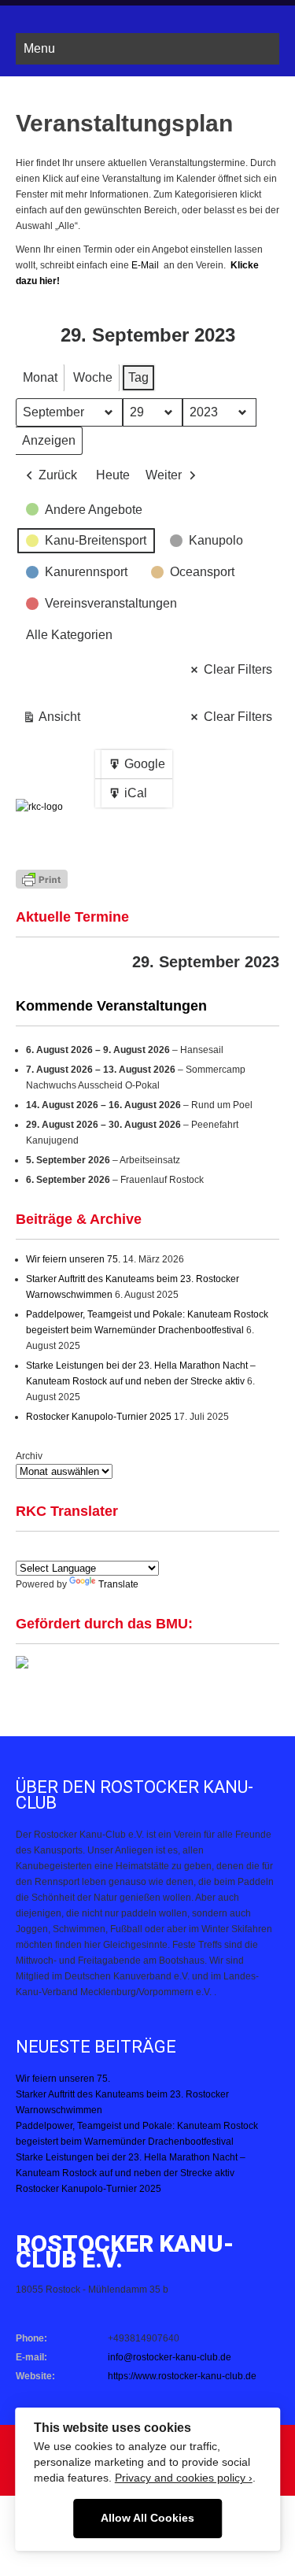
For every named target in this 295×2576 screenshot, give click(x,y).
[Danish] (119, 1550)
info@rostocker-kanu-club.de (170, 2357)
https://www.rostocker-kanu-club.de (182, 2376)
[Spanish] (43, 1550)
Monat (40, 377)
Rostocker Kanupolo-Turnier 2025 (99, 1417)
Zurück (58, 475)
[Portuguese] (100, 1550)
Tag (138, 377)
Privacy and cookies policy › (184, 2478)
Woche (93, 377)
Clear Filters (238, 669)
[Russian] (138, 1550)
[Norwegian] (157, 1550)
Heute (113, 475)
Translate (118, 1584)
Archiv (29, 1456)
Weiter (164, 475)
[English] (24, 1550)
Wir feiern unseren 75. (73, 1259)
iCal (131, 797)
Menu (39, 48)
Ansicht (55, 721)
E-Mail (146, 265)
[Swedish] (175, 1550)
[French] (81, 1550)
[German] (62, 1550)
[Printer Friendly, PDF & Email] (42, 878)
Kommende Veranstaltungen (111, 1006)
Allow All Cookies (147, 2518)
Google (136, 768)
